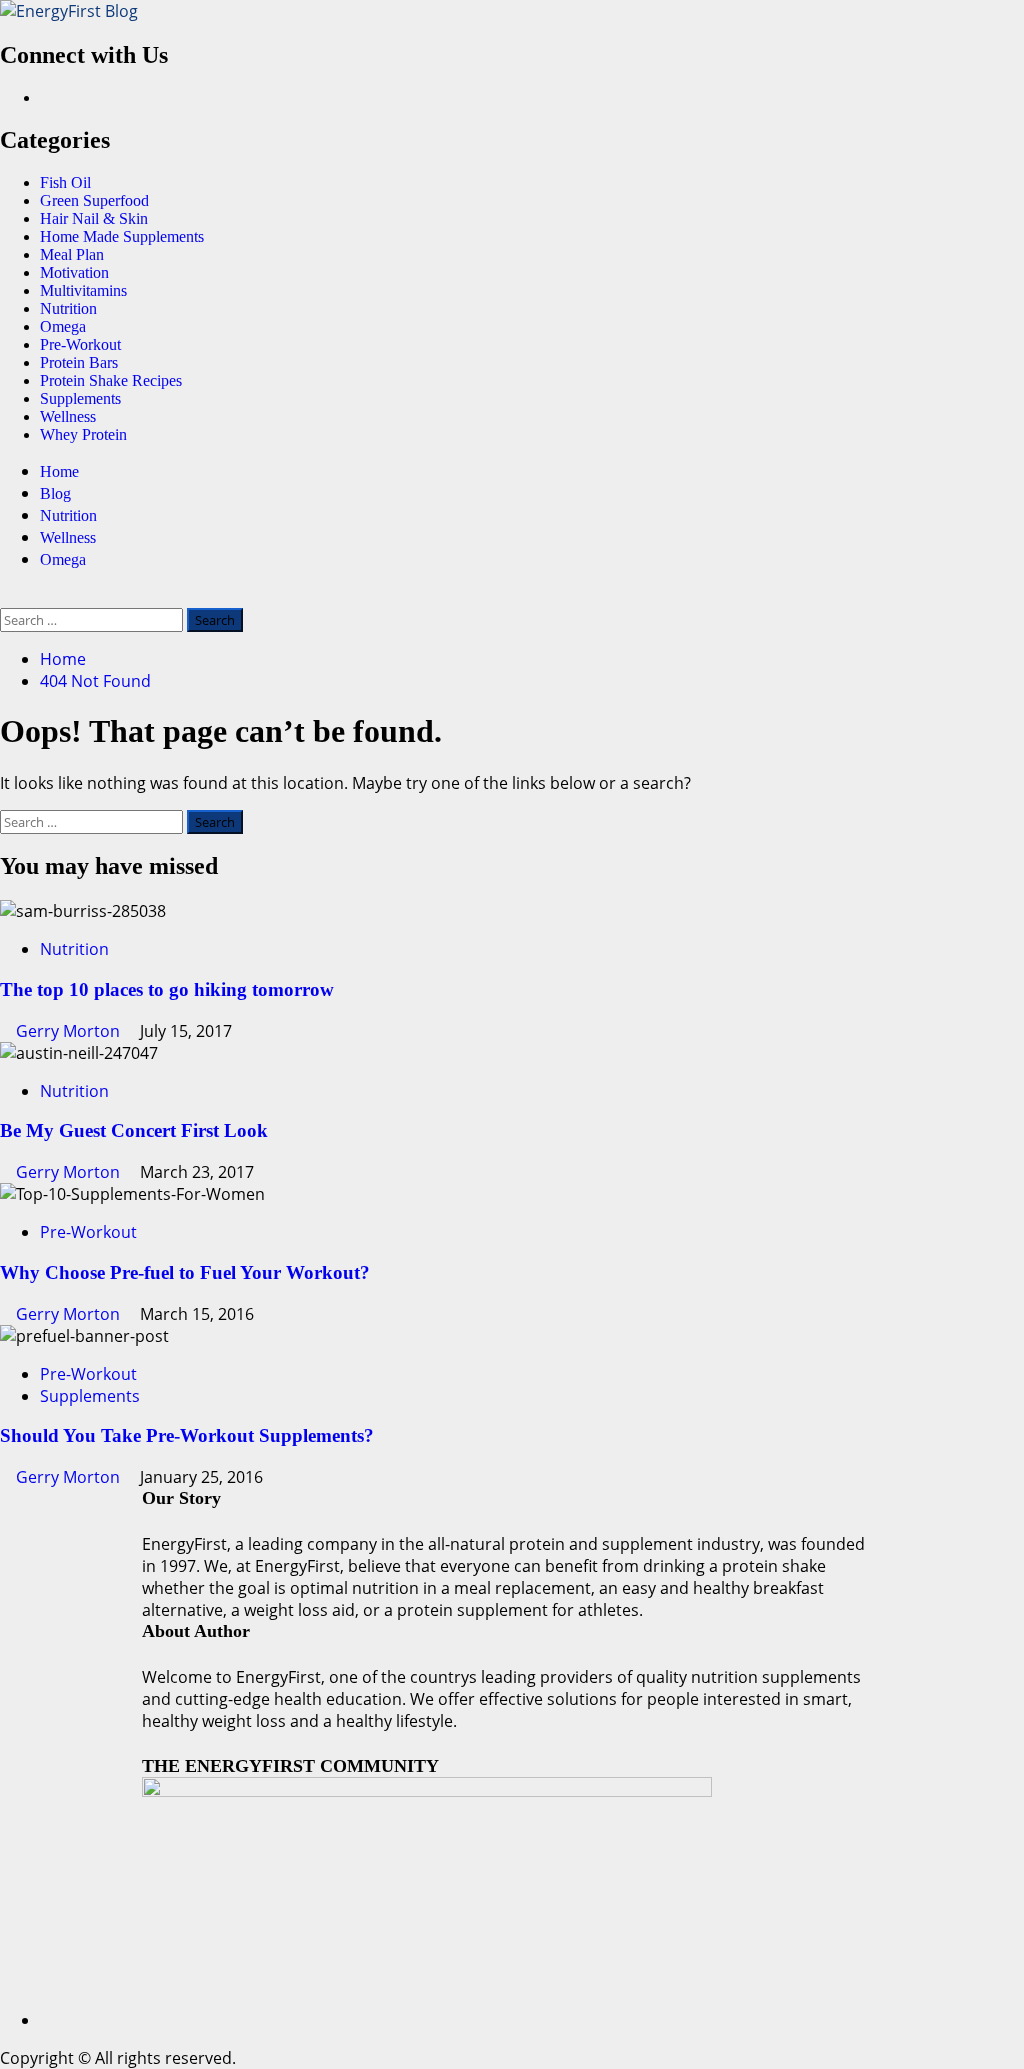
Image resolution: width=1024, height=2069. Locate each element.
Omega (63, 326)
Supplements (80, 398)
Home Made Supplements (122, 236)
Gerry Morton (70, 1031)
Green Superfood (94, 200)
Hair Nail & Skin (94, 218)
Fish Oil (65, 182)
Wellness (68, 416)
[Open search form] (6, 597)
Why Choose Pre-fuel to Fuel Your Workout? (185, 1272)
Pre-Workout (80, 344)
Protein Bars (79, 362)
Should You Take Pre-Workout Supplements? (187, 1435)
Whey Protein (83, 434)
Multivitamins (83, 290)
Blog (55, 493)
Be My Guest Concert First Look (134, 1130)
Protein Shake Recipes (111, 380)
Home (59, 471)
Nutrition (68, 308)
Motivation (74, 272)
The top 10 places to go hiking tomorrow (167, 989)
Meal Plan (72, 254)
